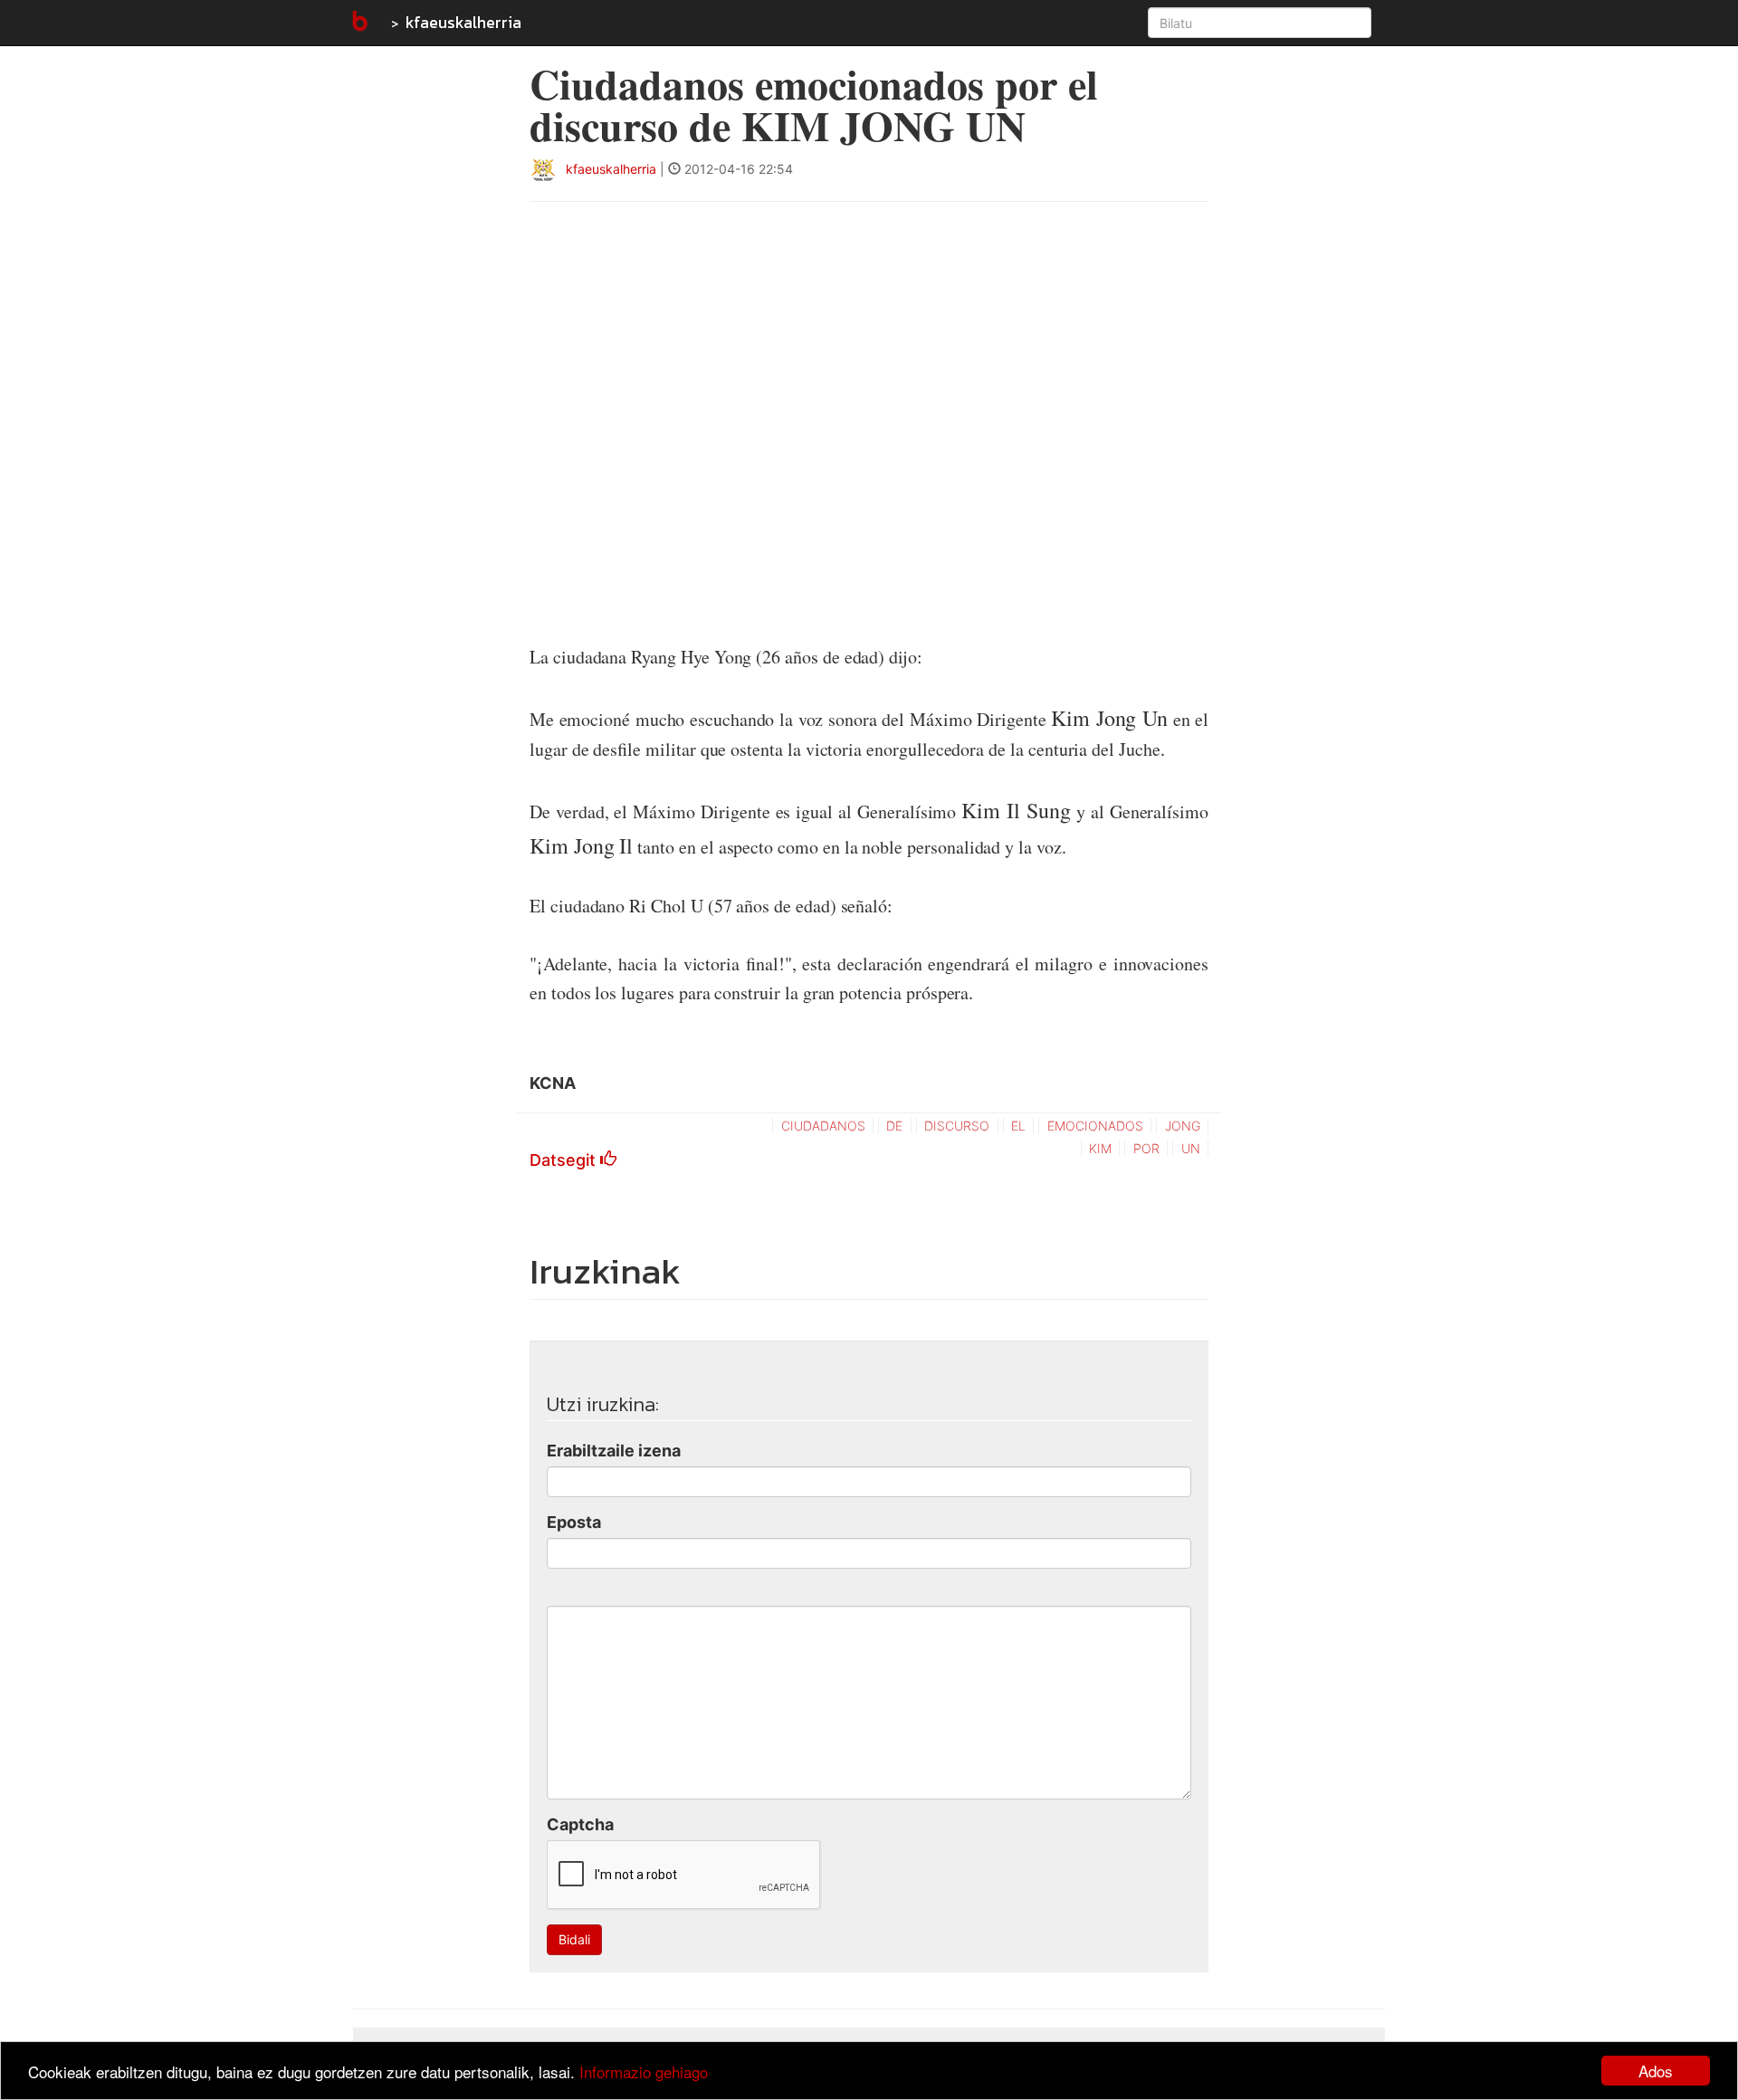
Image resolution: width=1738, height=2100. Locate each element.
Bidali (574, 1939)
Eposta (574, 1522)
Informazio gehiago (644, 2071)
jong (1183, 1126)
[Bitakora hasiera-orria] (358, 23)
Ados (1656, 2071)
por (1146, 1148)
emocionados (1095, 1126)
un (1191, 1148)
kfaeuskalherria (463, 22)
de (894, 1126)
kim (1100, 1148)
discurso (957, 1126)
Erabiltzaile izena (614, 1451)
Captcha (580, 1824)
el (1018, 1126)
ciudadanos (823, 1126)
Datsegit (565, 1160)
